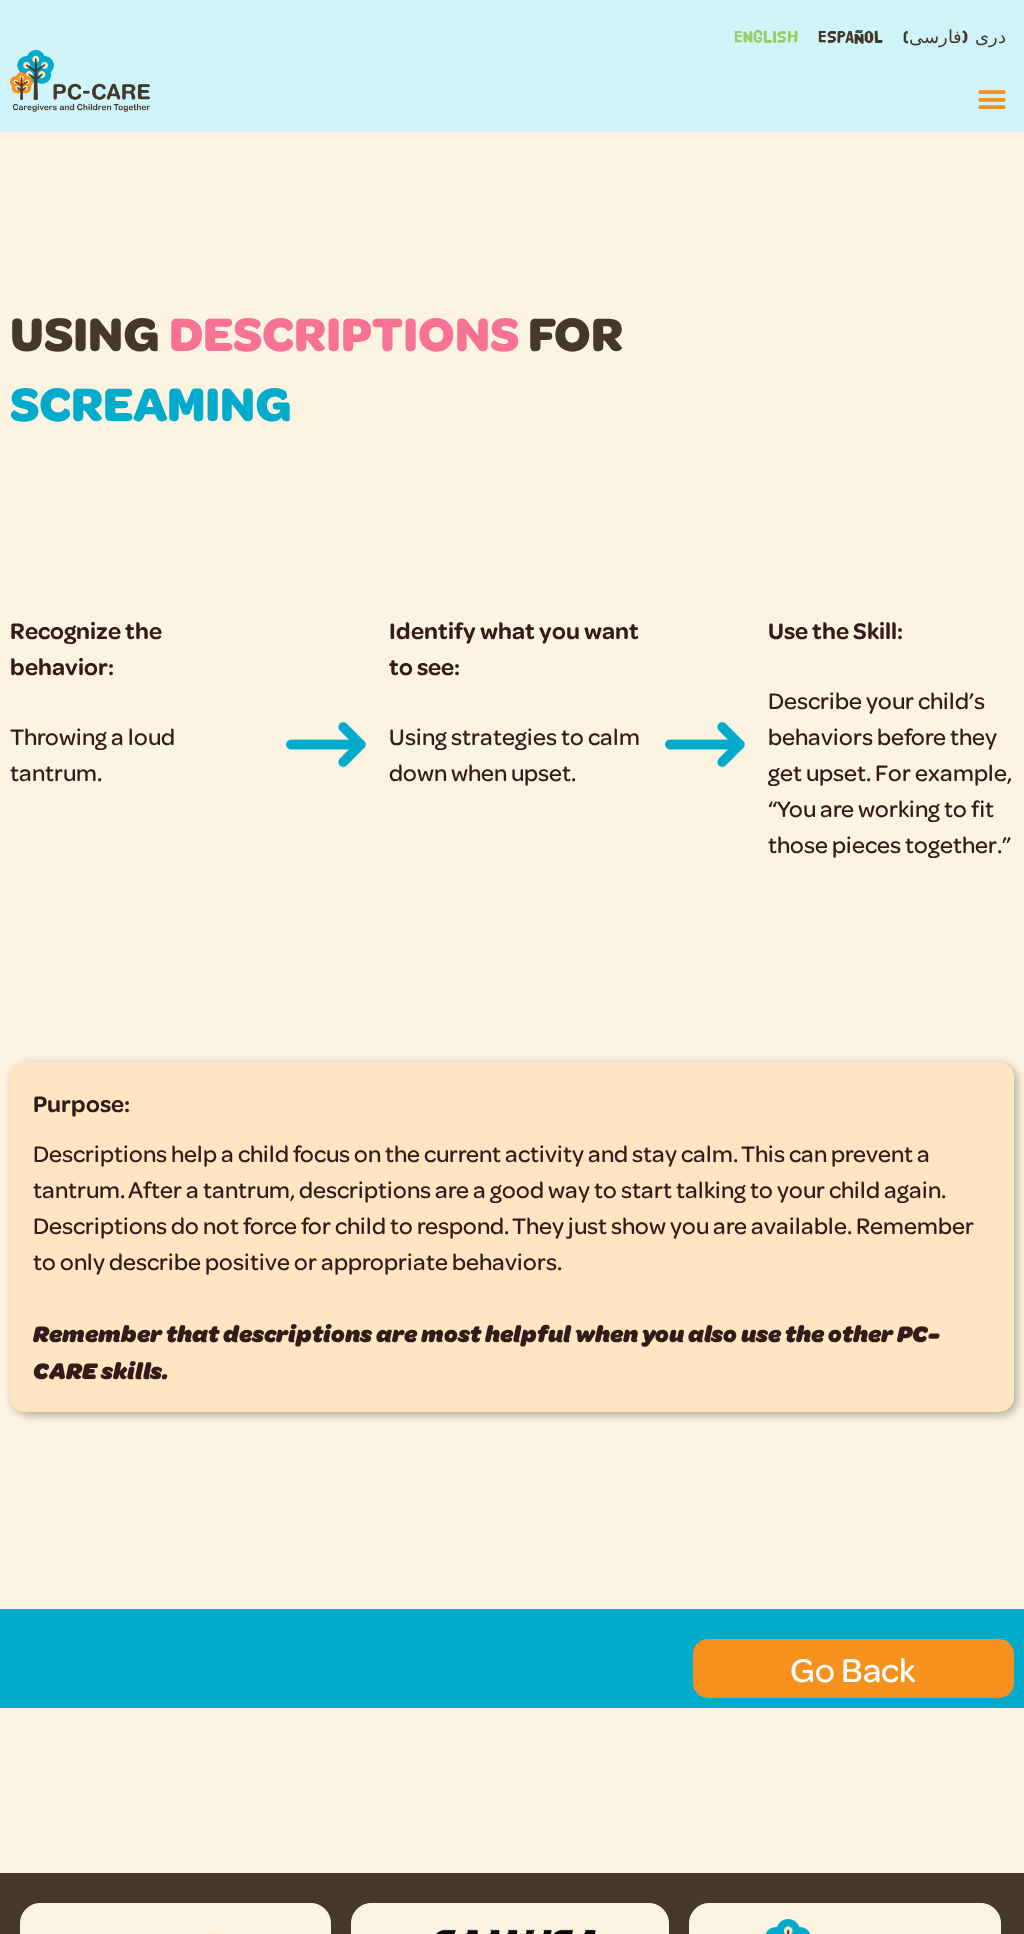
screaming (151, 401)
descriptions (344, 331)
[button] (991, 99)
